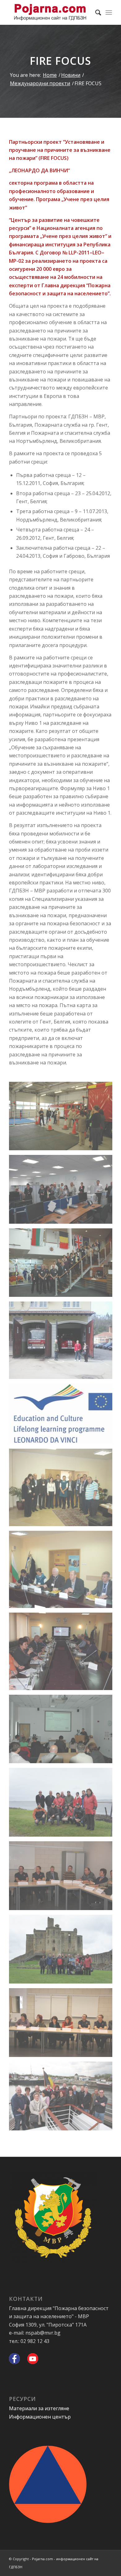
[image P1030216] (63, 1572)
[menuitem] (95, 12)
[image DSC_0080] (63, 1118)
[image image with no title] (63, 1416)
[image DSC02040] (63, 1951)
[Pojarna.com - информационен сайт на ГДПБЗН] (50, 12)
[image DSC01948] (63, 1805)
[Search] (95, 12)
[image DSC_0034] (63, 1265)
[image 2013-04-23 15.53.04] (63, 1343)
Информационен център (40, 2417)
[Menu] (109, 12)
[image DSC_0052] (63, 1191)
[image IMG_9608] (63, 1878)
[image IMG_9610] (63, 2025)
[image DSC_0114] (63, 1731)
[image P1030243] (63, 1490)
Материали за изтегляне (39, 2408)
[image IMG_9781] (63, 2098)
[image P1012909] (63, 1654)
